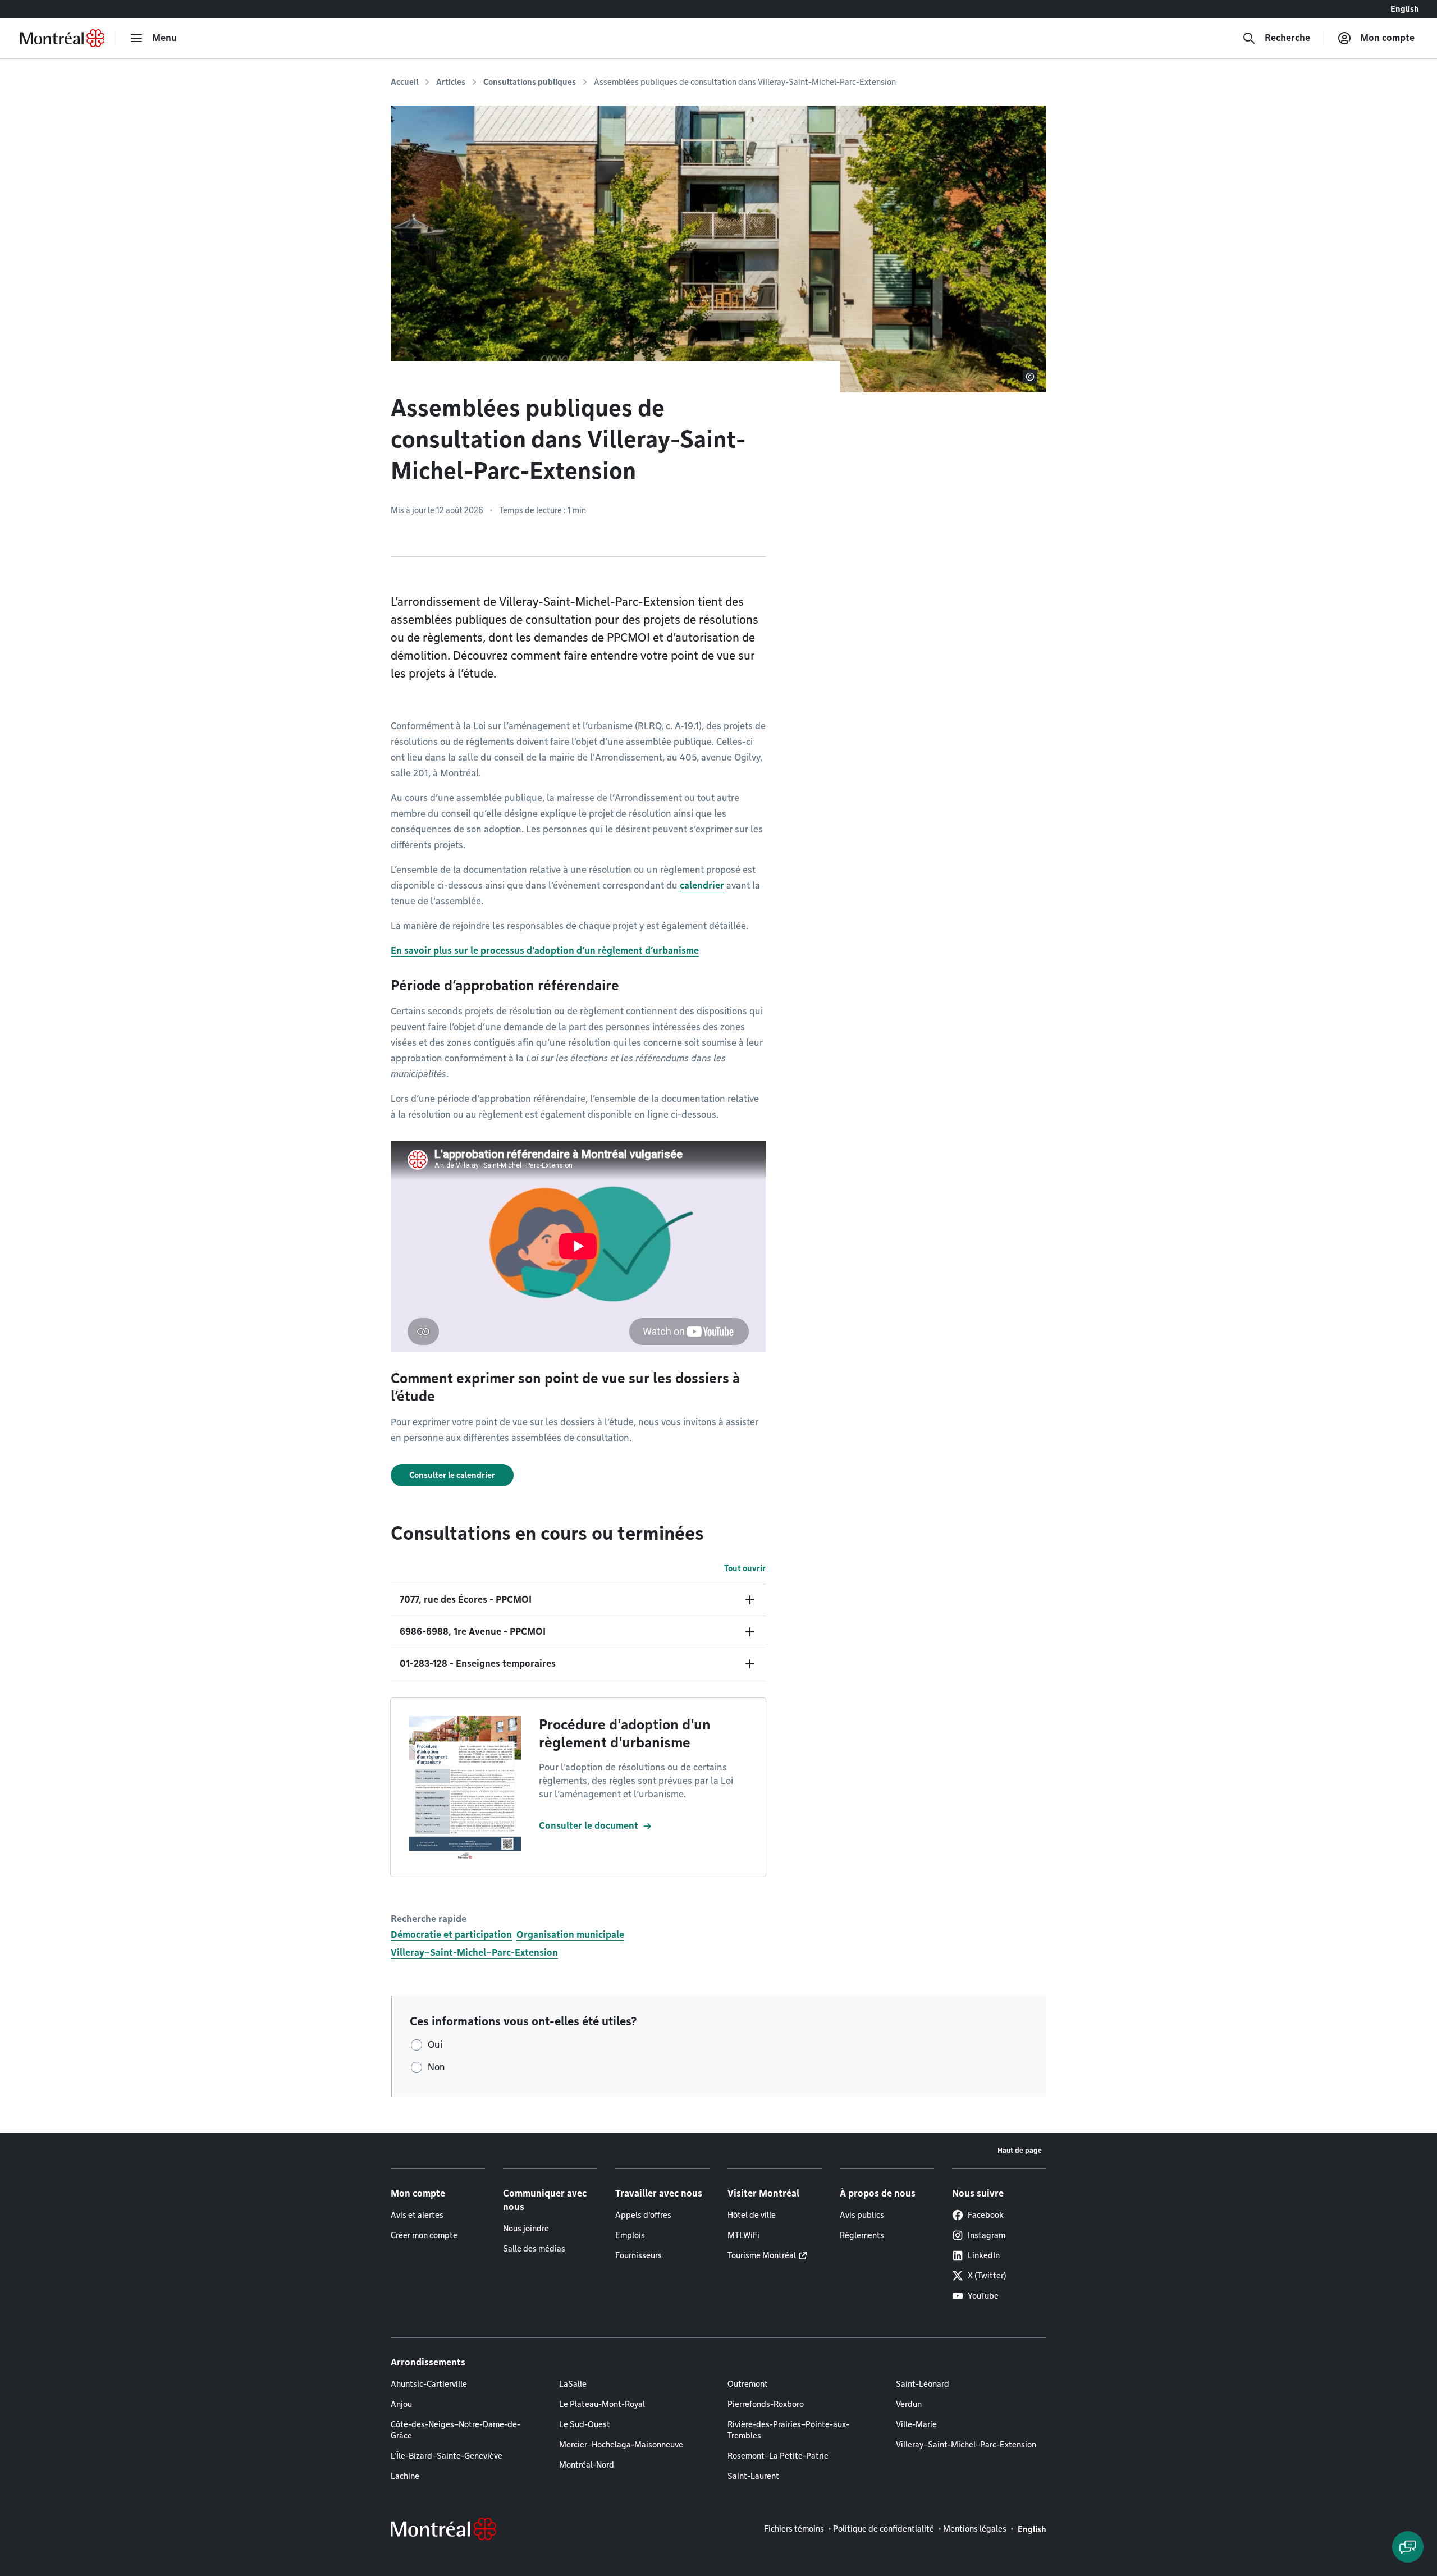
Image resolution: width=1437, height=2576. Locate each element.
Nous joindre (526, 2229)
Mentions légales (975, 2529)
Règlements (862, 2235)
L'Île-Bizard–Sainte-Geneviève (447, 2456)
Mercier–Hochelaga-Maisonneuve (621, 2445)
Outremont (748, 2384)
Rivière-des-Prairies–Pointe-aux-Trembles (788, 2430)
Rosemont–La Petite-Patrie (778, 2456)
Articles (451, 82)
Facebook (986, 2215)
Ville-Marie (916, 2424)
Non (436, 2067)
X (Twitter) (987, 2276)
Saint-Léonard (923, 2384)
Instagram (987, 2235)
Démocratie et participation (451, 1935)
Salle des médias (534, 2249)
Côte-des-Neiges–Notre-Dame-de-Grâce (456, 2430)
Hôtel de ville (752, 2215)
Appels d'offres (643, 2215)
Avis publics (862, 2215)
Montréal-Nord (587, 2465)
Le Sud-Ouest (585, 2424)
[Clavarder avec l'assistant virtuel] (1408, 2547)
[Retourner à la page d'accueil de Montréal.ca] (62, 38)
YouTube (983, 2296)
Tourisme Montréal (762, 2255)
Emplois (630, 2235)
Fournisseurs (639, 2255)
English (1405, 9)
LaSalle (573, 2384)
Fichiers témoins (794, 2529)
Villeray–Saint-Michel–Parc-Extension (474, 1953)
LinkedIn (984, 2255)
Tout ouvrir (745, 1568)
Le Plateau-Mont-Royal (602, 2404)
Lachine (405, 2476)
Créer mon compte (424, 2235)
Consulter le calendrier (452, 1475)
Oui (435, 2045)
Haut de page (1020, 2150)
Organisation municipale (570, 1935)
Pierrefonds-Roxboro (766, 2404)
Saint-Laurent (753, 2476)
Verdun (909, 2404)
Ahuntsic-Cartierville (429, 2384)
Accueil (404, 82)
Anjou (401, 2404)
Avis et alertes (417, 2215)
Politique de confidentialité (884, 2529)
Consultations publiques (530, 82)
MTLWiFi (743, 2235)
